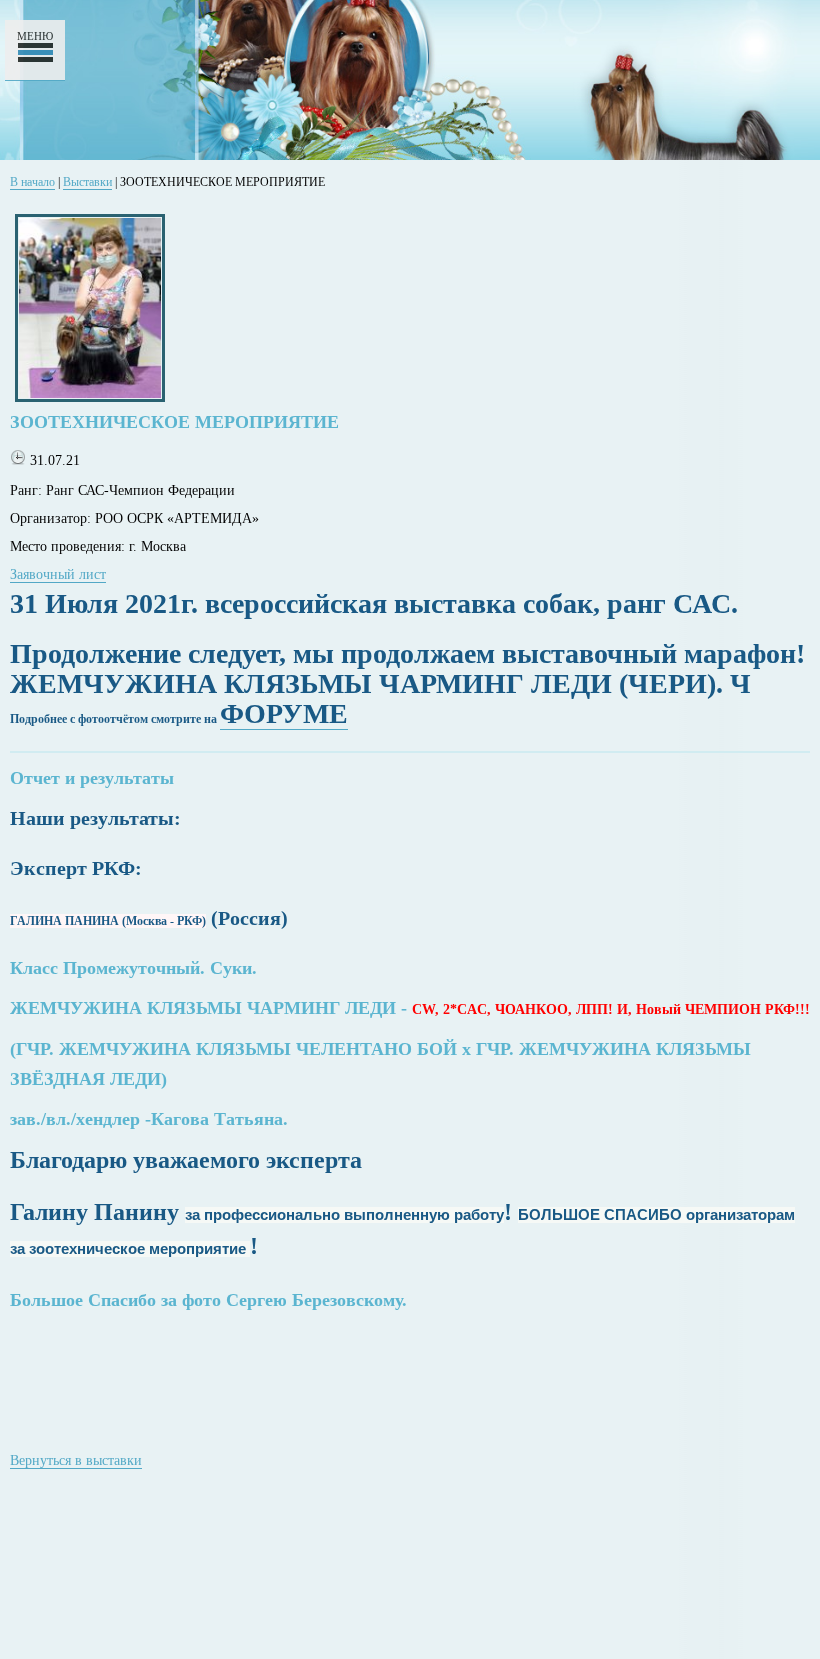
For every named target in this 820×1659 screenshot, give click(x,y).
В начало (32, 182)
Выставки (87, 182)
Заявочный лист (58, 574)
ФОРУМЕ (284, 713)
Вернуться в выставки (76, 1460)
